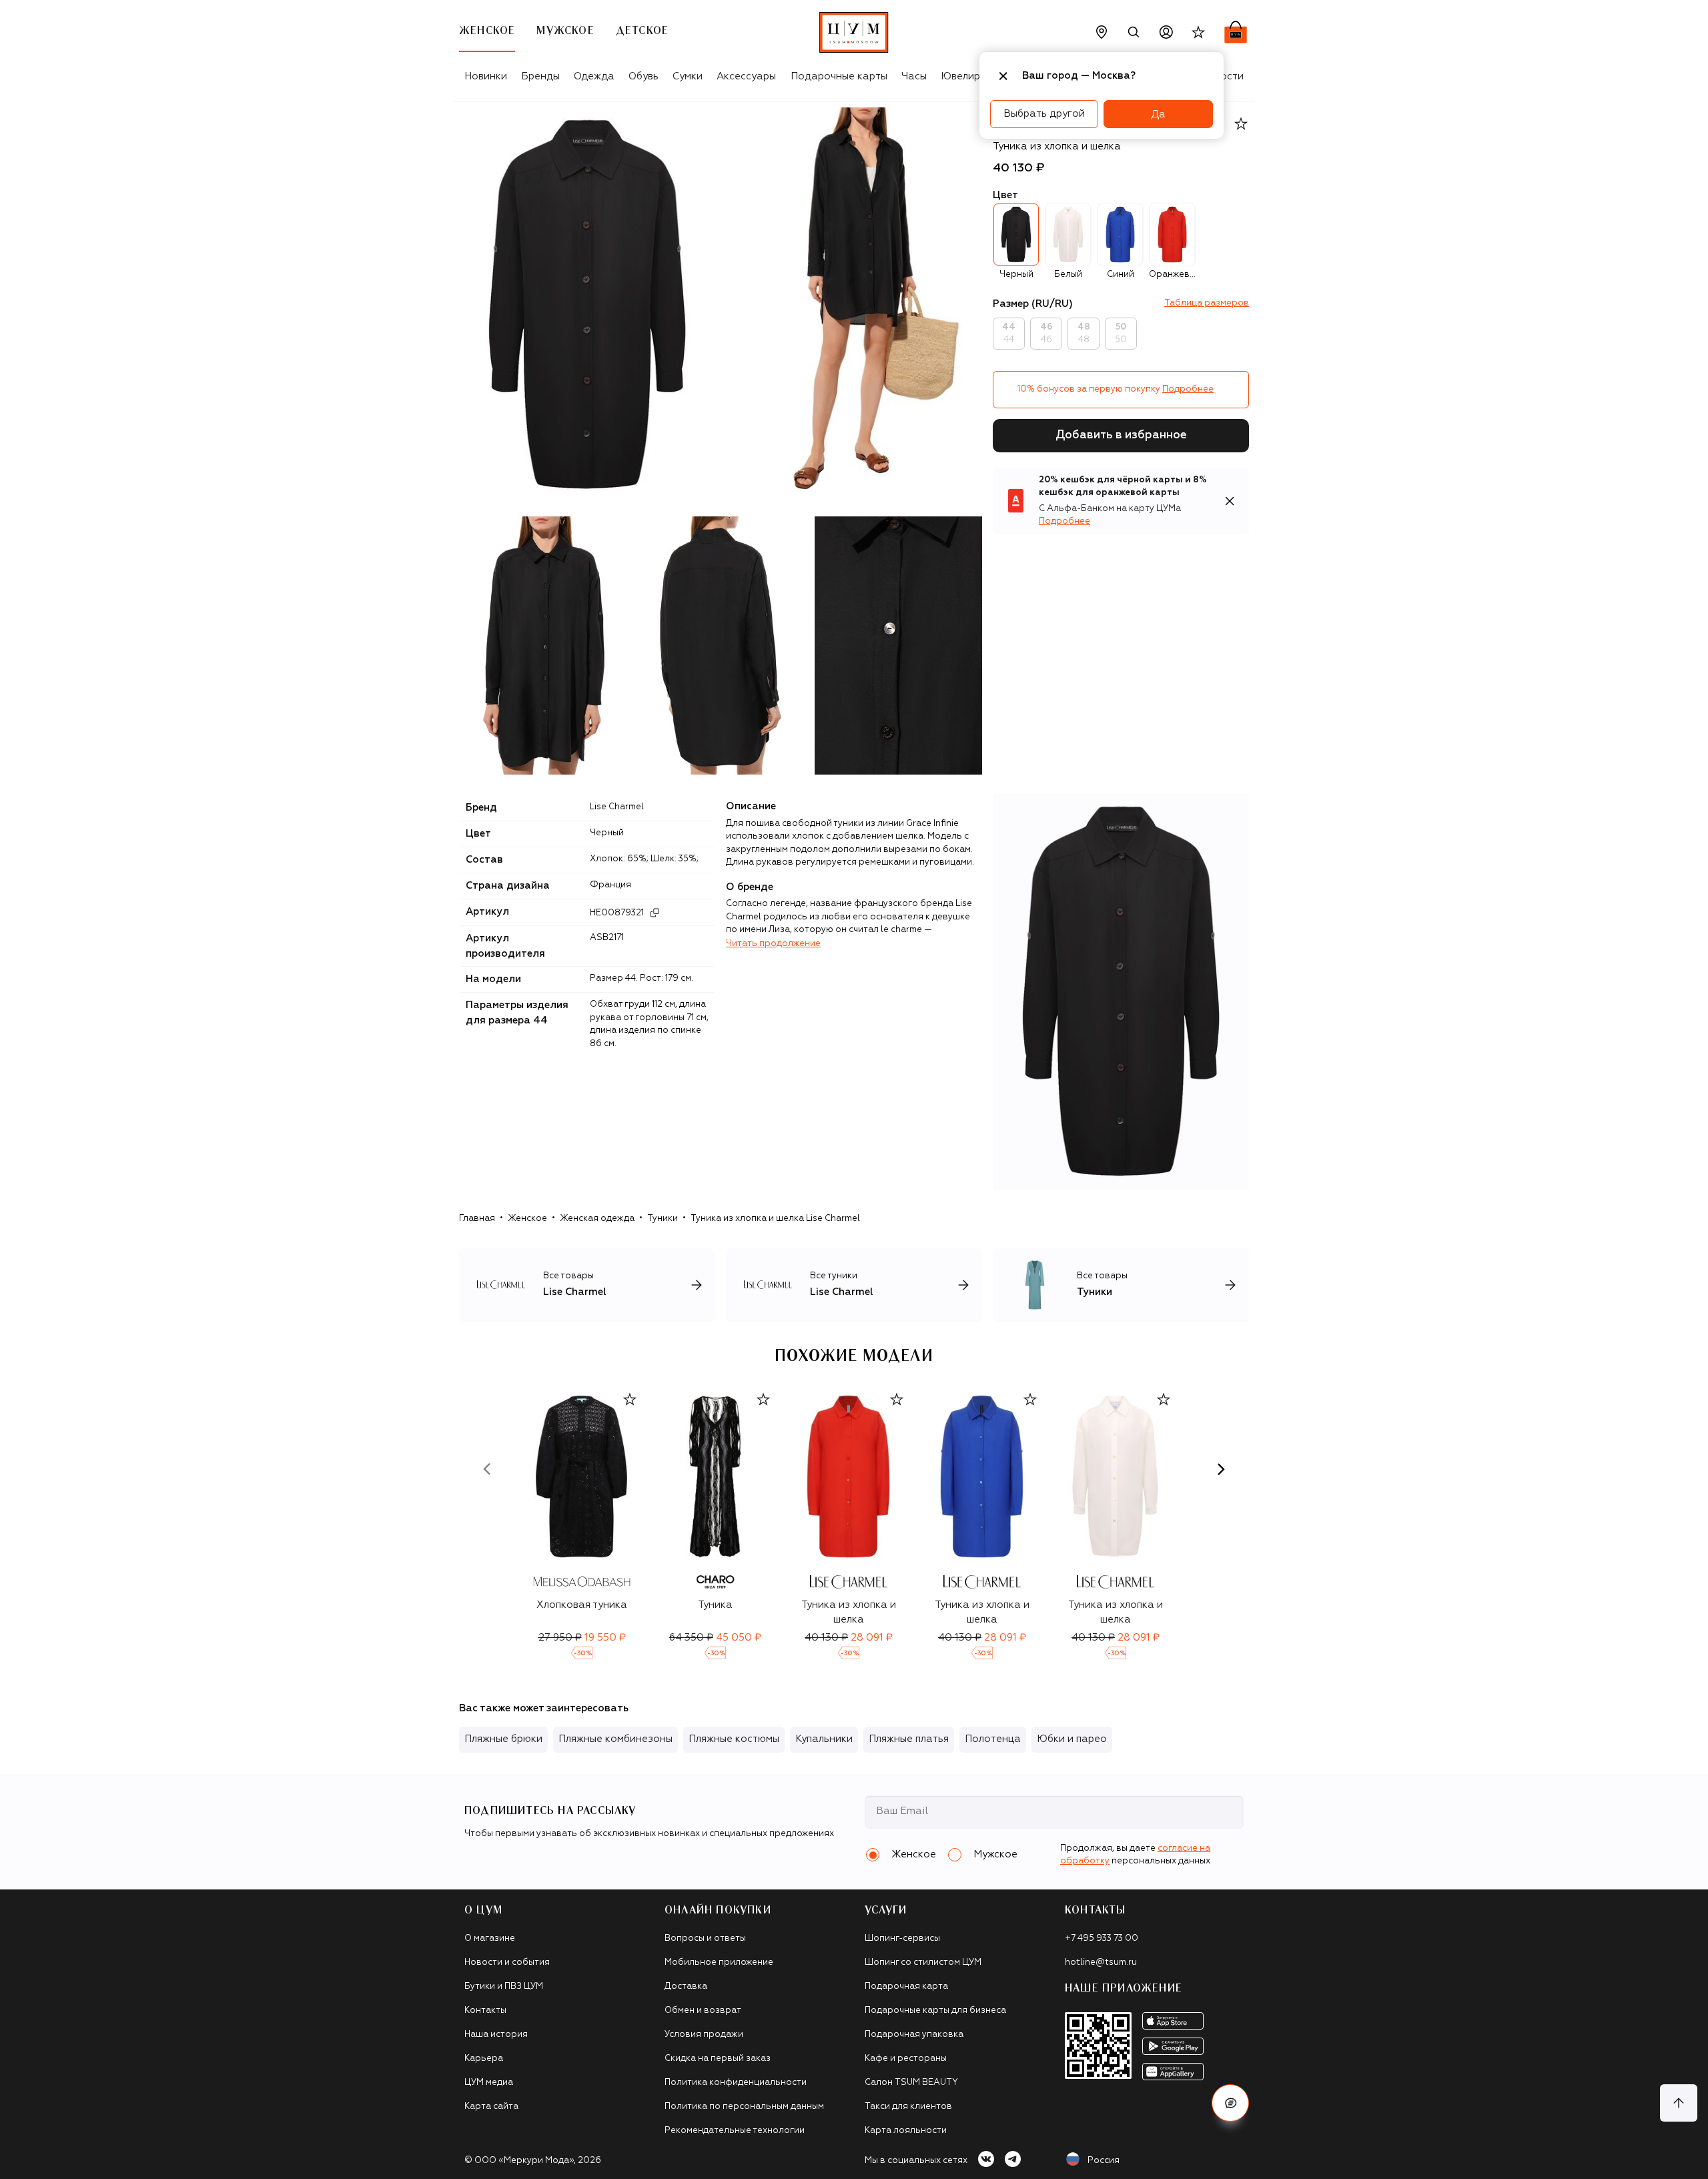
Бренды (540, 76)
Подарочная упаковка (914, 2035)
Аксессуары (746, 76)
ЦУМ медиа (489, 2083)
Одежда (594, 76)
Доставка (686, 1987)
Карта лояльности (906, 2131)
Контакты (485, 2011)
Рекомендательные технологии (735, 2131)
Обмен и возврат (703, 2011)
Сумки (688, 76)
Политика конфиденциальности (736, 2083)
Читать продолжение (773, 944)
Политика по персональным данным (744, 2107)
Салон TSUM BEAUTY (911, 2083)
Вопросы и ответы (705, 1938)
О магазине (490, 1938)
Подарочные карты (839, 76)
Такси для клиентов (908, 2107)
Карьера (484, 2059)
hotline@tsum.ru (1101, 1963)
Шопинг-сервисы (902, 1938)
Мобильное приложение (719, 1963)
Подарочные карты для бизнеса (935, 2011)
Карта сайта (491, 2107)
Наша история (496, 2035)
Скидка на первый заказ (718, 2059)
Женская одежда (597, 1219)
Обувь (644, 76)
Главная (477, 1219)
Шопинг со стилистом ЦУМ (923, 1963)
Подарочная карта (906, 1987)
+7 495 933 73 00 (1102, 1938)
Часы (914, 76)
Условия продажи (704, 2035)
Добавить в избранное (1121, 435)
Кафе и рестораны (906, 2059)
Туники (663, 1219)
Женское (527, 1219)
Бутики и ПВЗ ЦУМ (504, 1987)
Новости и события (507, 1963)
